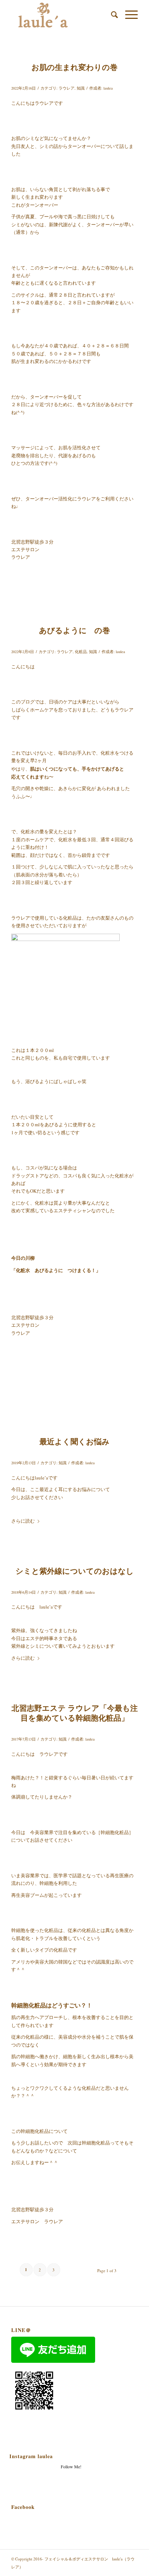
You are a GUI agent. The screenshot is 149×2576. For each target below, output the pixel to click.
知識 (81, 88)
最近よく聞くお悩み (74, 1441)
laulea (108, 88)
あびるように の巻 (74, 630)
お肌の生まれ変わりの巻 (74, 67)
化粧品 (81, 652)
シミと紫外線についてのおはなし (75, 1571)
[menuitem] (111, 15)
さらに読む (23, 1521)
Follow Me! (71, 2466)
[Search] (111, 15)
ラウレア (67, 88)
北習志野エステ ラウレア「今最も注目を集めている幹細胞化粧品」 (75, 1713)
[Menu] (128, 15)
